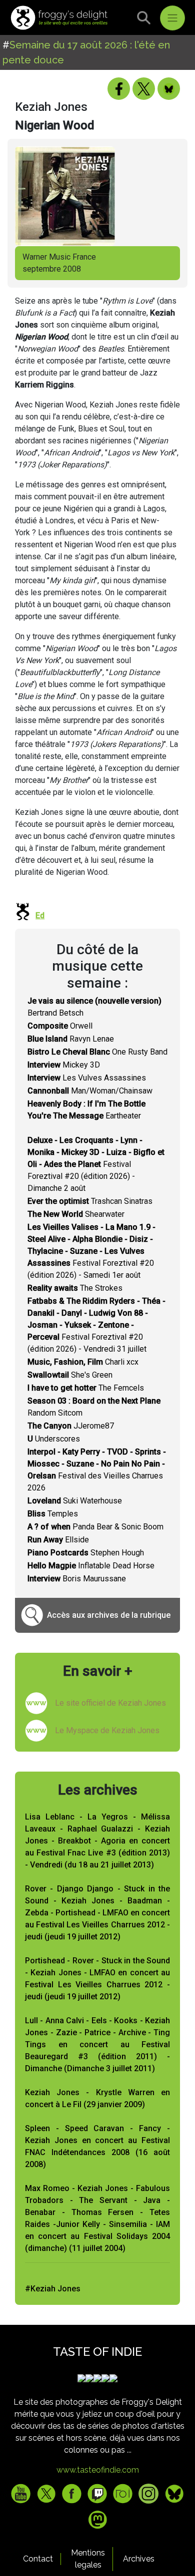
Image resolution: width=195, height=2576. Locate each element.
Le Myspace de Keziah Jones (107, 1730)
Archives (139, 2559)
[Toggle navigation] (172, 18)
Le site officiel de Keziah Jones (110, 1703)
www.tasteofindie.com (98, 2470)
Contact (38, 2559)
